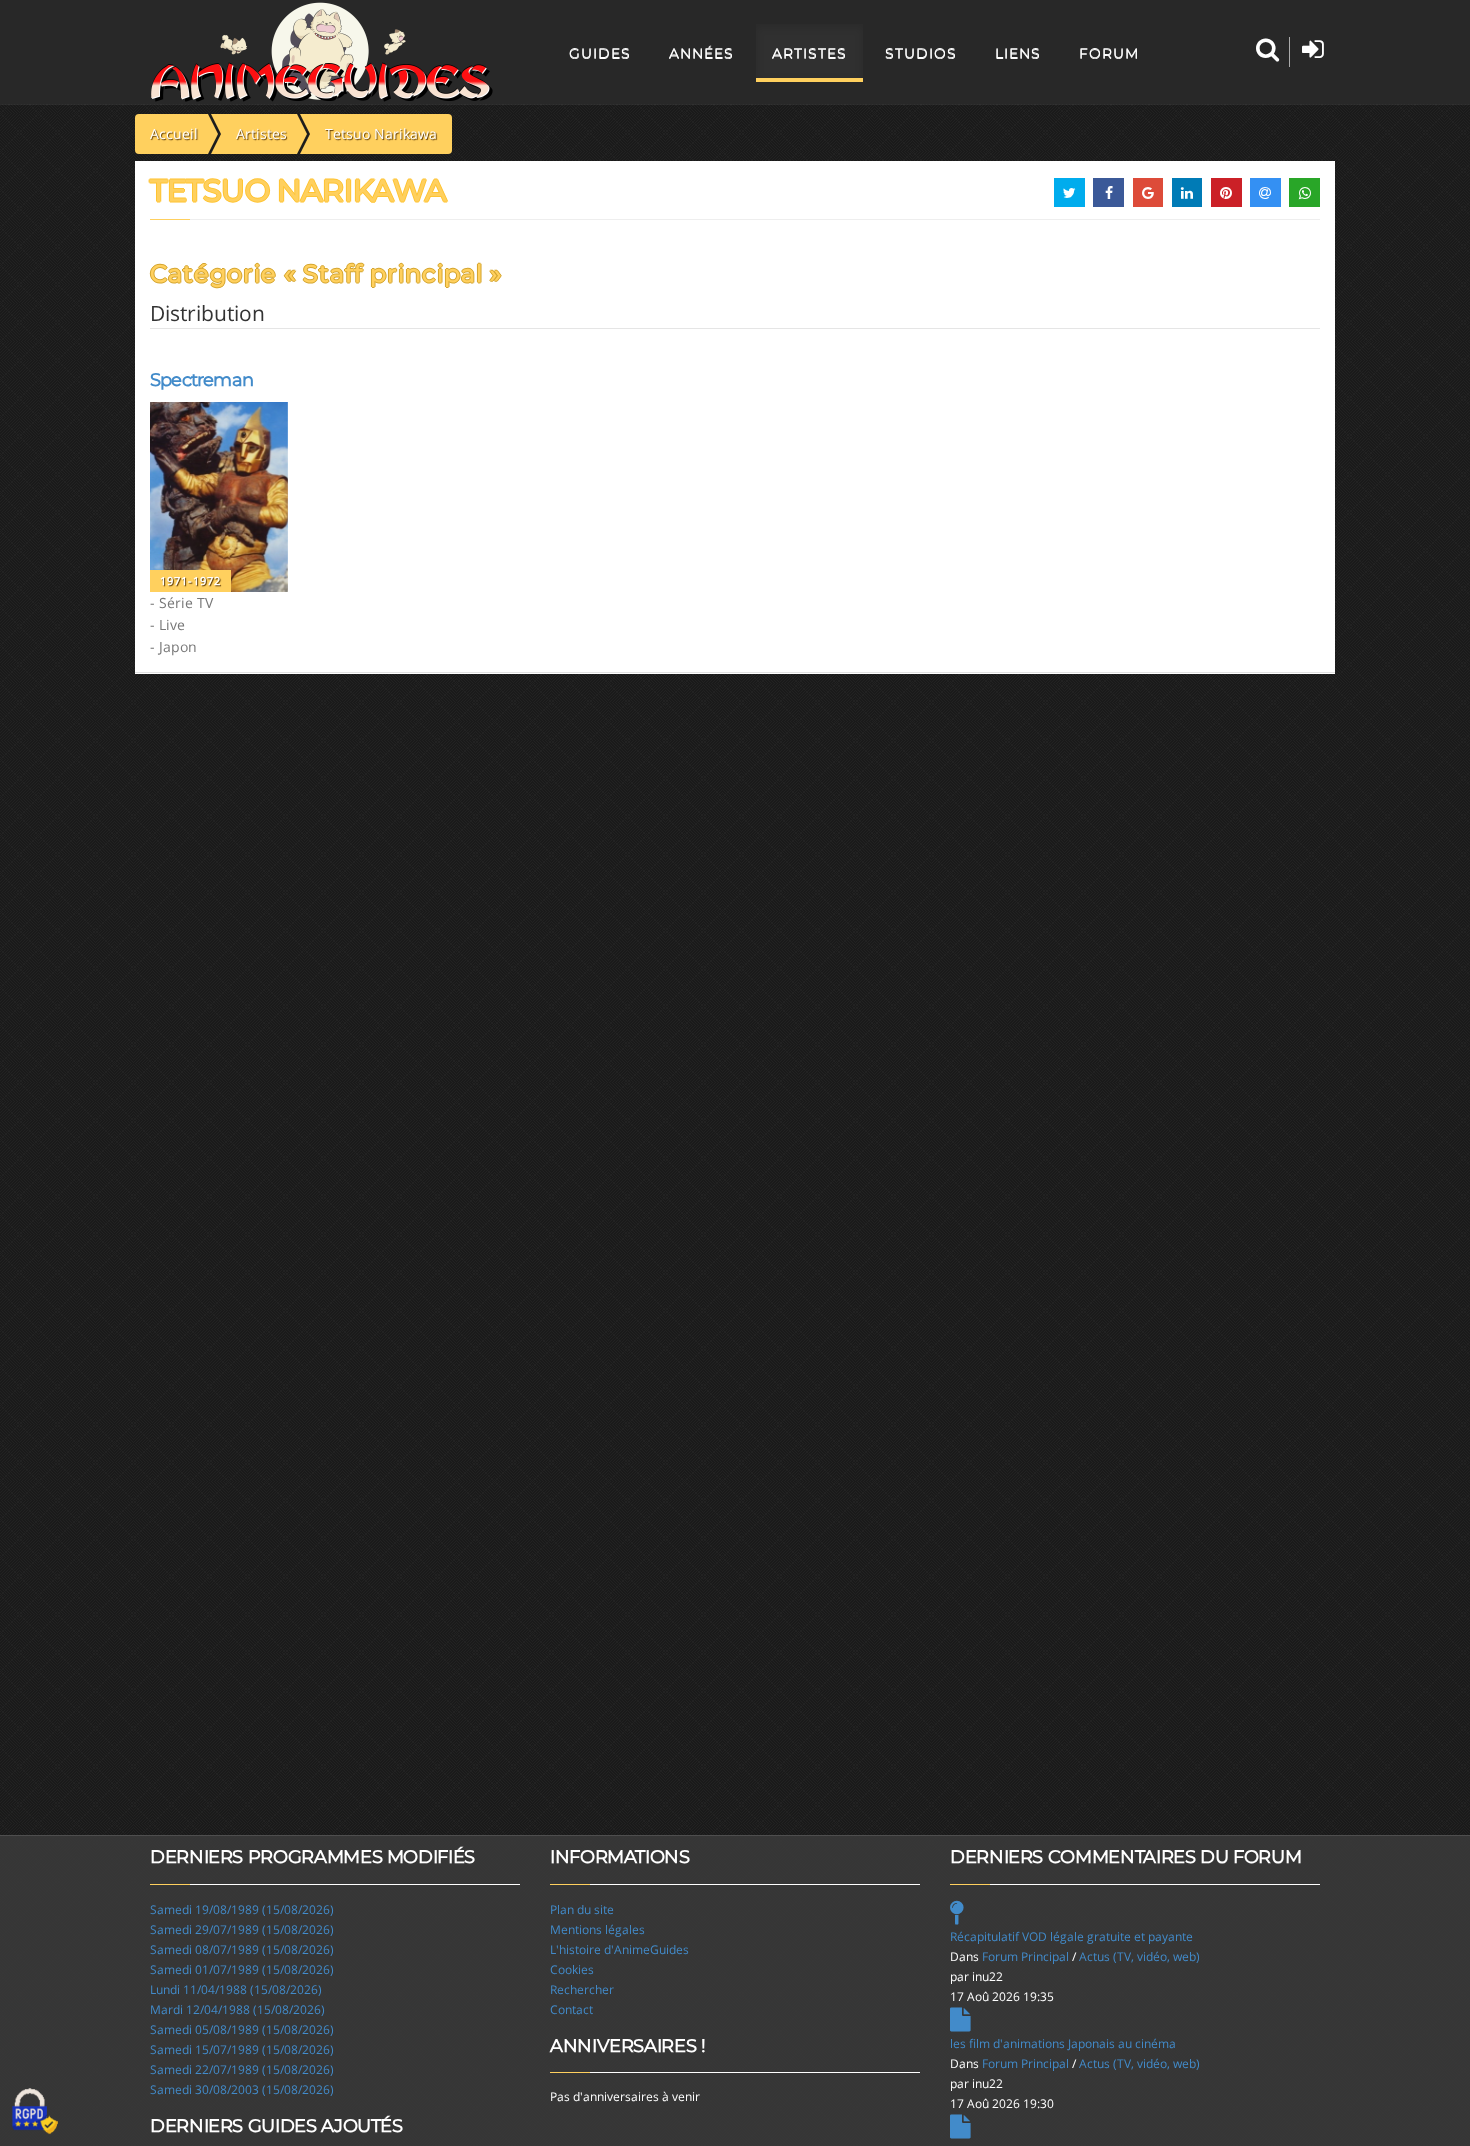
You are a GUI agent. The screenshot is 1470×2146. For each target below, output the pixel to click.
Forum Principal (1025, 1956)
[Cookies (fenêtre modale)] (35, 2112)
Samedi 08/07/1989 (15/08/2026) (242, 1949)
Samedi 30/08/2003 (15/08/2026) (242, 2089)
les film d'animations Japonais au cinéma (1063, 2043)
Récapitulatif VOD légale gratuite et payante (1071, 1936)
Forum (1109, 53)
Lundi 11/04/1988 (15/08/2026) (236, 1989)
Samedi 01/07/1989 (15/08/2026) (242, 1969)
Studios (921, 53)
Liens (1018, 53)
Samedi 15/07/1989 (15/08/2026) (242, 2049)
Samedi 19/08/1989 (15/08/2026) (242, 1909)
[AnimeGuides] (321, 52)
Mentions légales (597, 1929)
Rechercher (582, 1989)
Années (701, 53)
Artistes (809, 53)
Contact (571, 2009)
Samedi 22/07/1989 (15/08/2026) (242, 2069)
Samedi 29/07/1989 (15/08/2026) (242, 1929)
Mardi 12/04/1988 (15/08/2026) (237, 2009)
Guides (600, 53)
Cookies (572, 1969)
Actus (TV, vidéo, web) (1139, 1956)
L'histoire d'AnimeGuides (619, 1949)
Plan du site (582, 1909)
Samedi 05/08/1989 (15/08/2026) (242, 2029)
